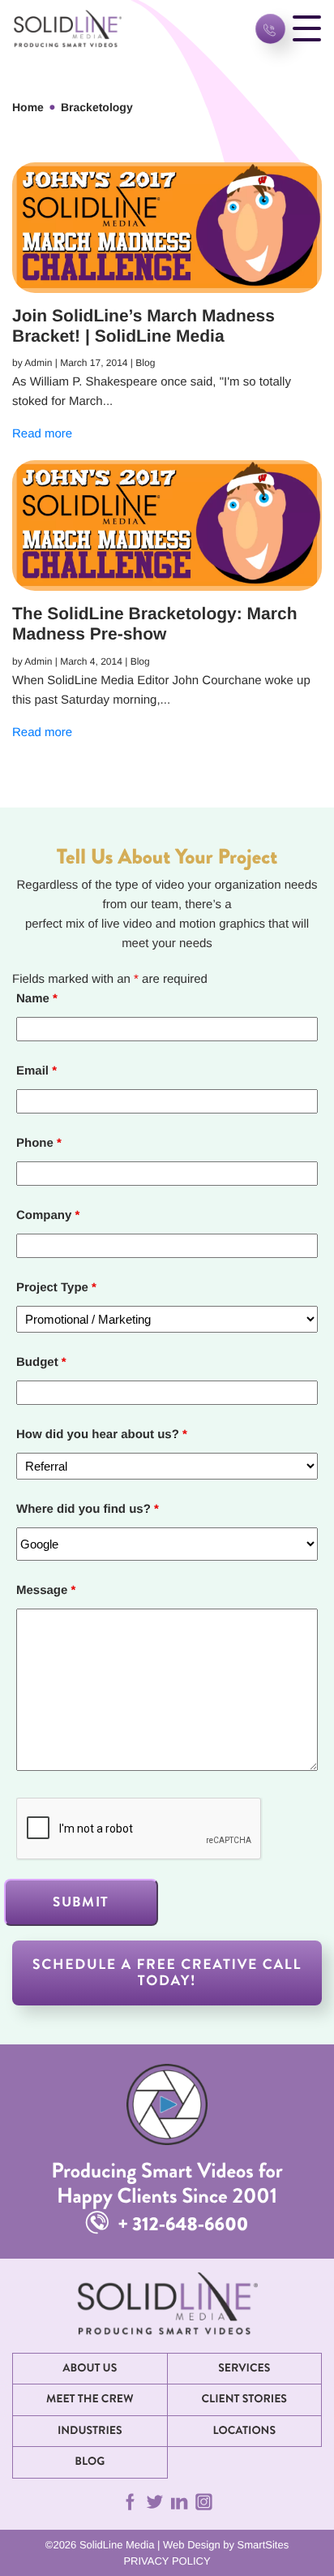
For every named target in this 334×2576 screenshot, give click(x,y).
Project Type (56, 1288)
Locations (244, 2431)
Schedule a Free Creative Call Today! (167, 1973)
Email (36, 1071)
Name (37, 999)
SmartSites (263, 2545)
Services (244, 2368)
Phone (39, 1143)
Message (46, 1590)
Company (48, 1215)
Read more (42, 434)
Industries (90, 2431)
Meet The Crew (90, 2399)
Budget (41, 1362)
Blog (90, 2462)
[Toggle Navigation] (307, 29)
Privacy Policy (167, 2561)
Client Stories (244, 2399)
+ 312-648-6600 (181, 2224)
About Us (90, 2368)
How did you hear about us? (102, 1434)
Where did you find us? (88, 1509)
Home (28, 107)
